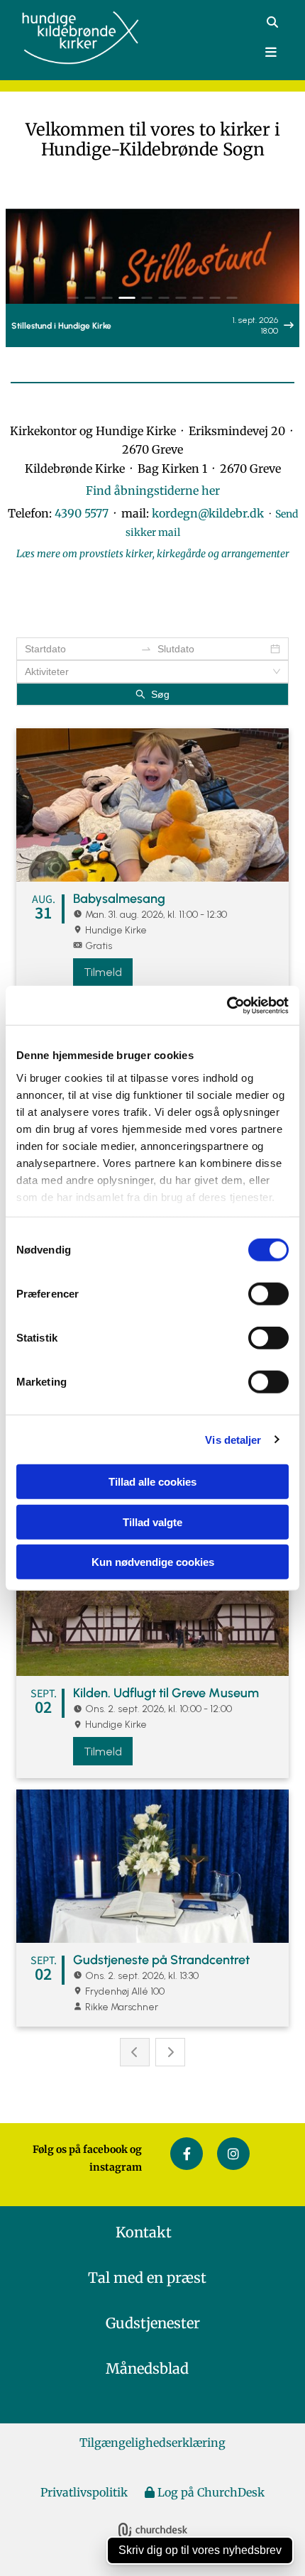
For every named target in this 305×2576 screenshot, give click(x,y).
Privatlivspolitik (84, 2492)
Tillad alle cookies (152, 1482)
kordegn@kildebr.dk (211, 513)
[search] (272, 22)
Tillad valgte (152, 1522)
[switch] (268, 1294)
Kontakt (152, 2232)
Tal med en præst (152, 2278)
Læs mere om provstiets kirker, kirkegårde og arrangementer (153, 554)
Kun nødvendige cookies (153, 1562)
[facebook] (187, 2154)
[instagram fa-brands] (233, 2154)
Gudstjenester (153, 2323)
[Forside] (87, 38)
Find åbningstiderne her (153, 490)
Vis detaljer (233, 1439)
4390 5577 (82, 513)
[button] (218, 53)
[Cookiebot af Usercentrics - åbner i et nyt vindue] (227, 1005)
